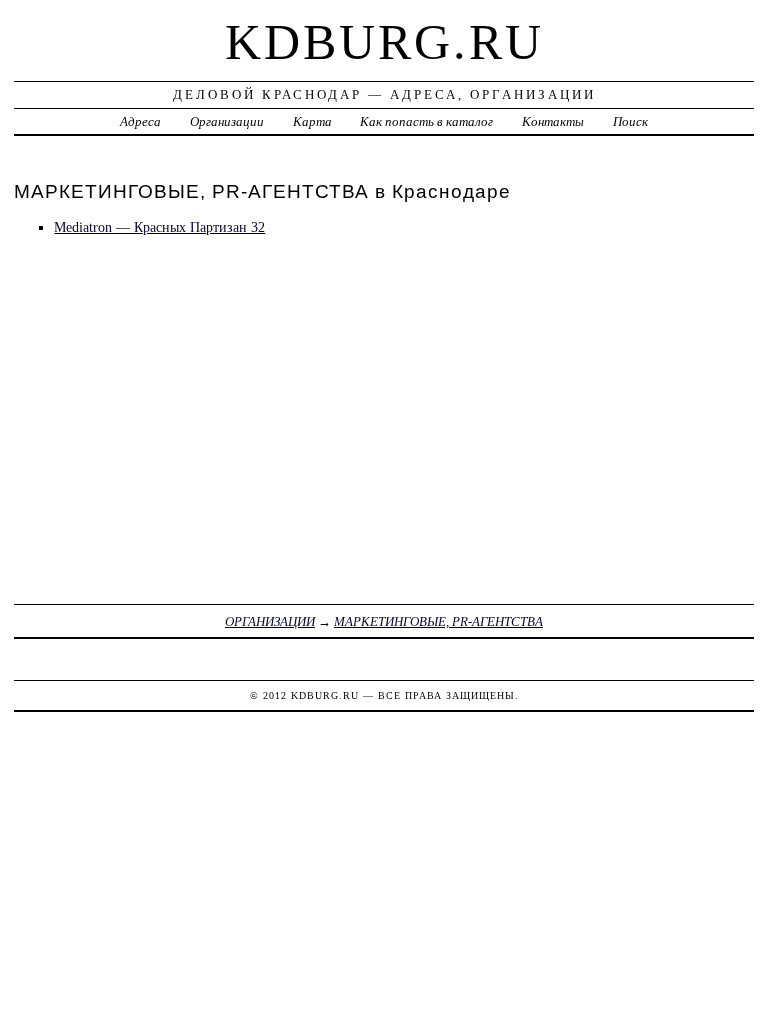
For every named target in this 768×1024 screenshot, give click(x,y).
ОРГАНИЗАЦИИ (270, 621)
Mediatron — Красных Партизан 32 (159, 227)
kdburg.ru (384, 42)
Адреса (140, 121)
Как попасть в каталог (426, 121)
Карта (312, 121)
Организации (227, 121)
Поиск (630, 121)
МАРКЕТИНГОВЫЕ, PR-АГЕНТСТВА (438, 621)
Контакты (553, 121)
